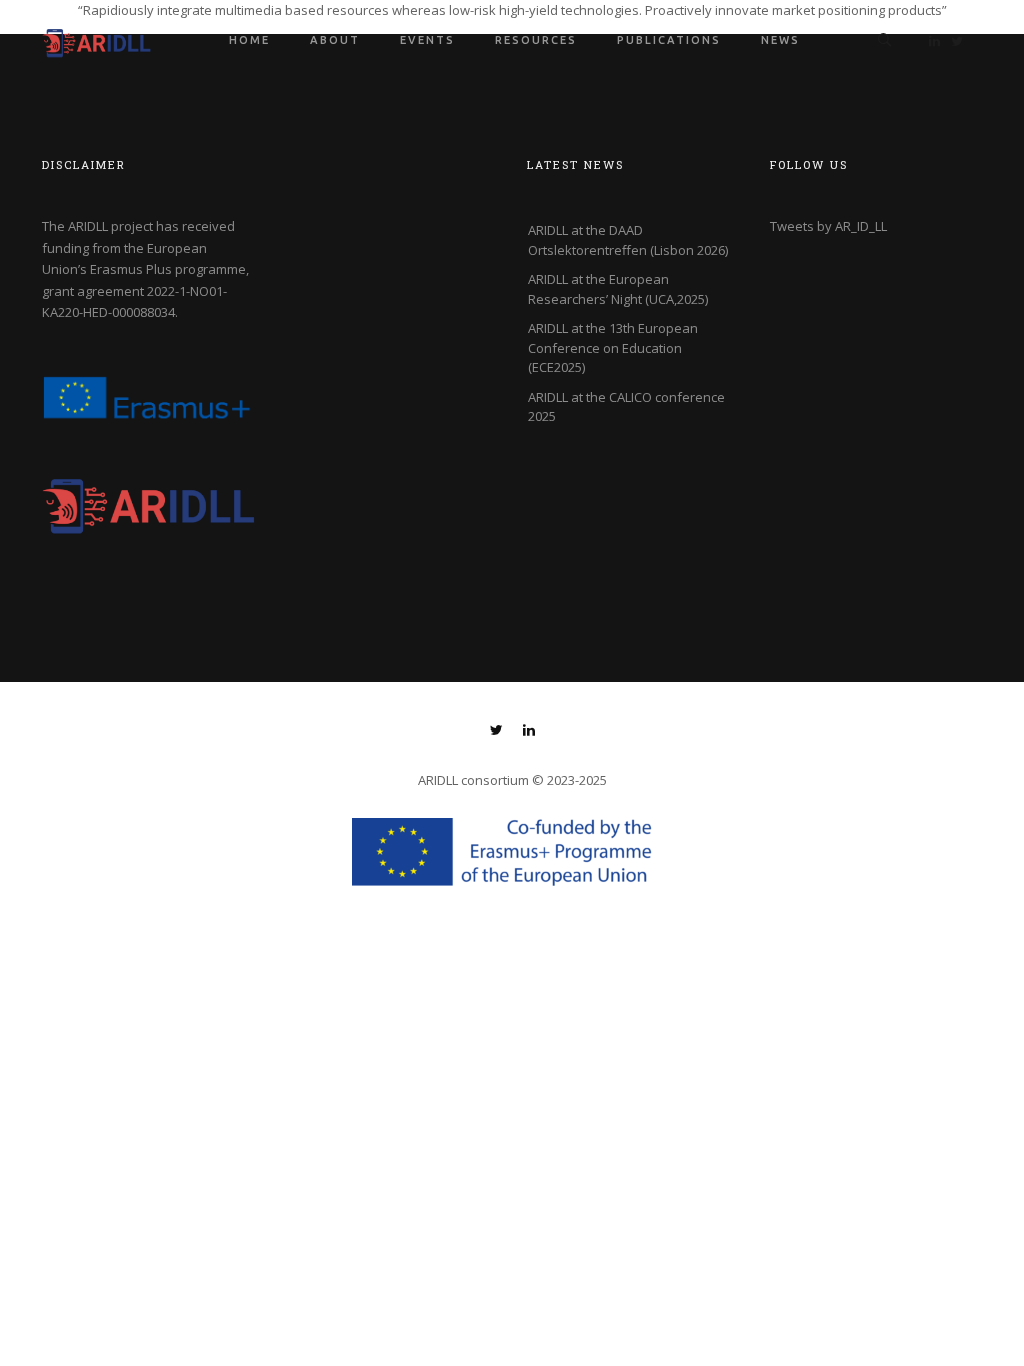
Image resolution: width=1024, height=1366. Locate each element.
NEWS (780, 40)
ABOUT (335, 40)
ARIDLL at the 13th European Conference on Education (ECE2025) (613, 347)
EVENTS (427, 40)
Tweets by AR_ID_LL (828, 226)
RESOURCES (536, 40)
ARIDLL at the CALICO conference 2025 (626, 407)
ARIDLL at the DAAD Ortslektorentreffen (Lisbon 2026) (628, 240)
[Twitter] (496, 732)
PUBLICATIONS (669, 40)
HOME (249, 40)
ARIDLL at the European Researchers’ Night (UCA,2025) (618, 289)
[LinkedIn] (529, 732)
